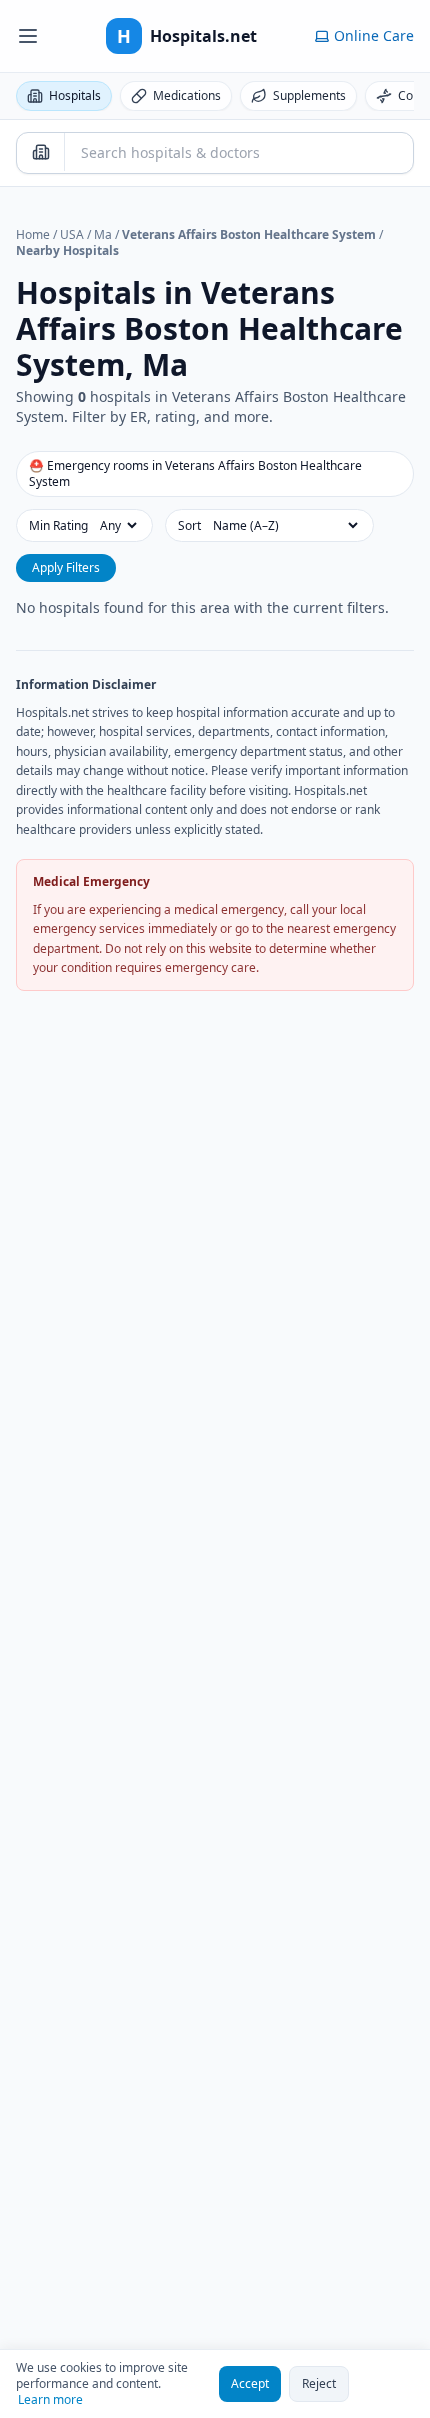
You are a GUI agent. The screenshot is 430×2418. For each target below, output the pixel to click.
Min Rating (58, 526)
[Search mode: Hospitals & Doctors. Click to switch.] (41, 152)
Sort (189, 526)
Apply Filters (66, 567)
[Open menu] (28, 36)
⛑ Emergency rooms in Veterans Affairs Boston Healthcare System (195, 473)
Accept (250, 2383)
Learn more (50, 2400)
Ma (103, 234)
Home (33, 234)
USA (72, 234)
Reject (319, 2383)
